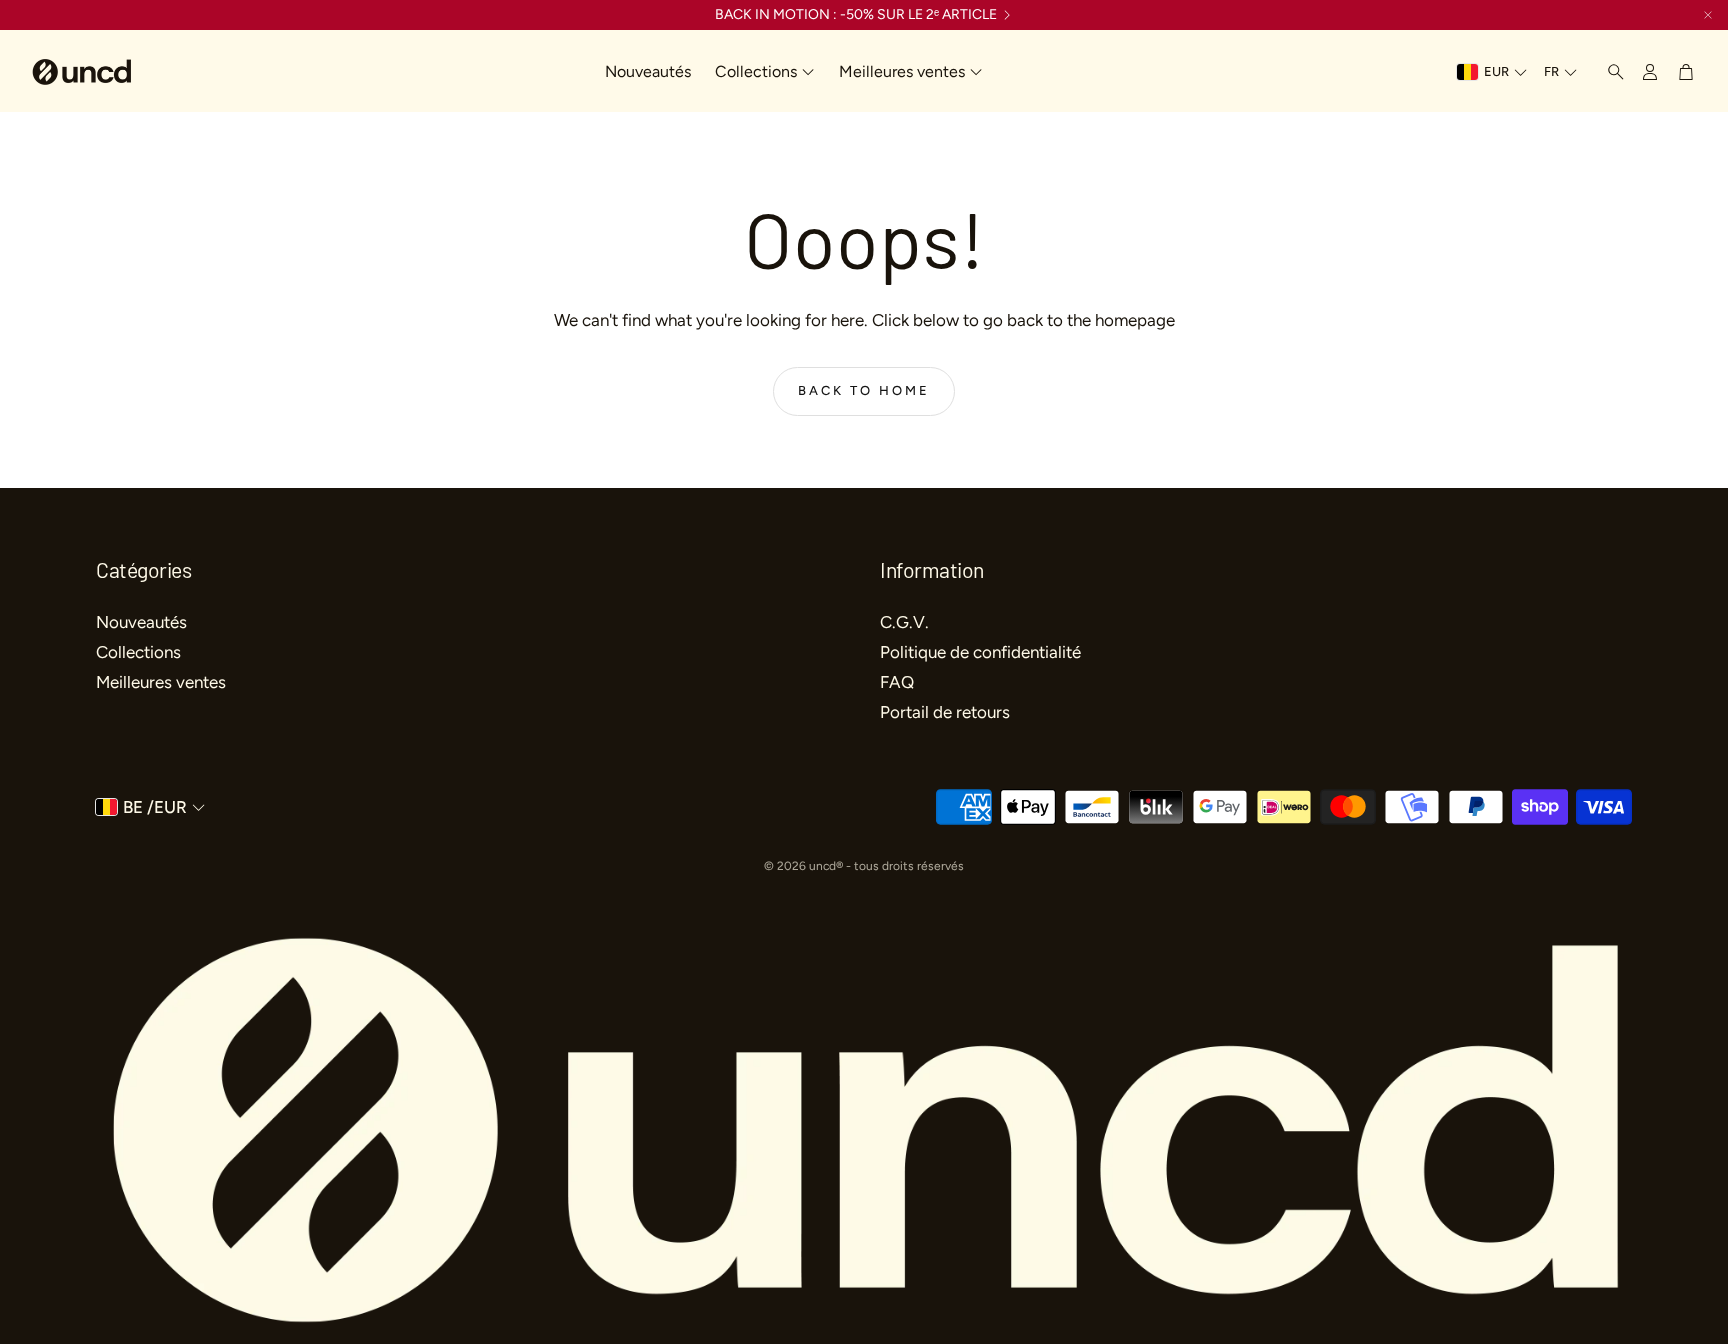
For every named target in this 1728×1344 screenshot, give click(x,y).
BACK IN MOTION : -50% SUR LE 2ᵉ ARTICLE (856, 15)
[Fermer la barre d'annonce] (1708, 15)
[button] (1610, 72)
